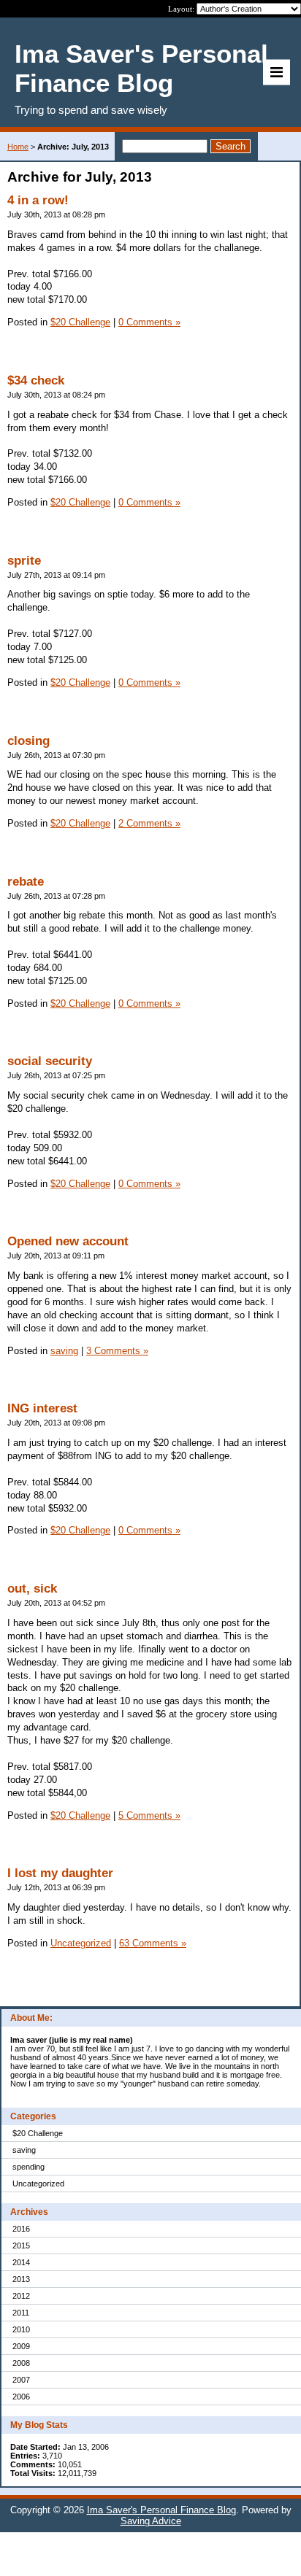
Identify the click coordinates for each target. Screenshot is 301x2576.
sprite (24, 561)
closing (28, 741)
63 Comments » (153, 1943)
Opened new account (68, 1241)
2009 (21, 2346)
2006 (21, 2397)
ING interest (42, 1408)
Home (18, 147)
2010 (21, 2329)
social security (50, 1061)
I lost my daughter (60, 1873)
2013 (21, 2279)
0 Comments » (149, 322)
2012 (21, 2296)
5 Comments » (149, 1815)
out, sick (32, 1589)
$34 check (36, 380)
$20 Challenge (38, 2133)
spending (28, 2167)
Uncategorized (38, 2184)
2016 (21, 2229)
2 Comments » (149, 823)
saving (24, 2150)
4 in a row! (38, 200)
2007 (21, 2380)
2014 (21, 2262)
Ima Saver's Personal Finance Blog (161, 2510)
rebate (26, 882)
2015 (21, 2246)
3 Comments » (117, 1351)
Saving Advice (151, 2521)
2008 (21, 2363)
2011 (21, 2313)
